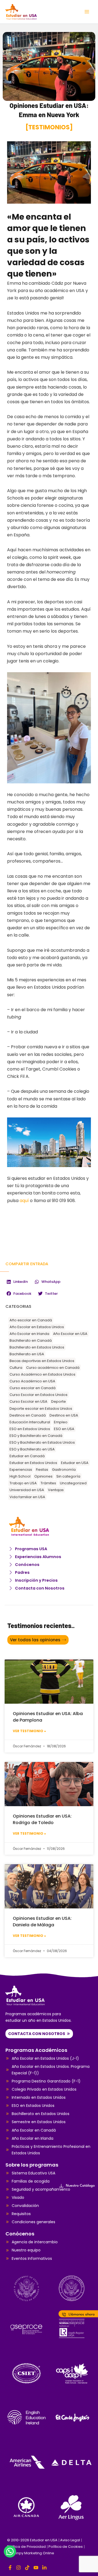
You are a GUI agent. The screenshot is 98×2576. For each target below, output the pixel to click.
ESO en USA (64, 1429)
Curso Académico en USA (32, 1381)
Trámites (48, 1483)
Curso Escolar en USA (28, 1401)
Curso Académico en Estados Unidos (42, 1374)
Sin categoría (68, 1476)
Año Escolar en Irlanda (29, 1334)
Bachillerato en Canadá (31, 1340)
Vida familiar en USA (27, 1497)
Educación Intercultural (30, 1422)
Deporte (59, 1401)
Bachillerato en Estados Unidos (37, 1347)
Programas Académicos (36, 2050)
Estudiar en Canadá (27, 1456)
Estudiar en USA (75, 1463)
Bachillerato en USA (27, 1354)
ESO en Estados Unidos (30, 1429)
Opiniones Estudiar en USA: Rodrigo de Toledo (42, 1819)
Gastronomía (64, 1470)
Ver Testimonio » (29, 1731)
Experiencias (21, 1470)
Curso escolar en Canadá (33, 1388)
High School (20, 1476)
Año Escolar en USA (70, 1334)
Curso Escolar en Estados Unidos (39, 1395)
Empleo (61, 1422)
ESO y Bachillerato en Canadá (36, 1436)
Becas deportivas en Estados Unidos (42, 1361)
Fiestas (42, 1470)
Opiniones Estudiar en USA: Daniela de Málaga (42, 1922)
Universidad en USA (27, 1490)
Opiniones (43, 1476)
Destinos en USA (64, 1415)
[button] (17, 1282)
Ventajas (56, 1490)
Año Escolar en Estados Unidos (37, 1327)
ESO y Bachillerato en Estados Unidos (42, 1442)
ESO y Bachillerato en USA (32, 1449)
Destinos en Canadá (28, 1415)
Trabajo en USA (23, 1483)
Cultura (16, 1368)
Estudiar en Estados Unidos (33, 1463)
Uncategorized (73, 1483)
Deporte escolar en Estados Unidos (41, 1409)
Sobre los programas (32, 2165)
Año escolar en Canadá (31, 1320)
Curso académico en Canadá (53, 1368)
